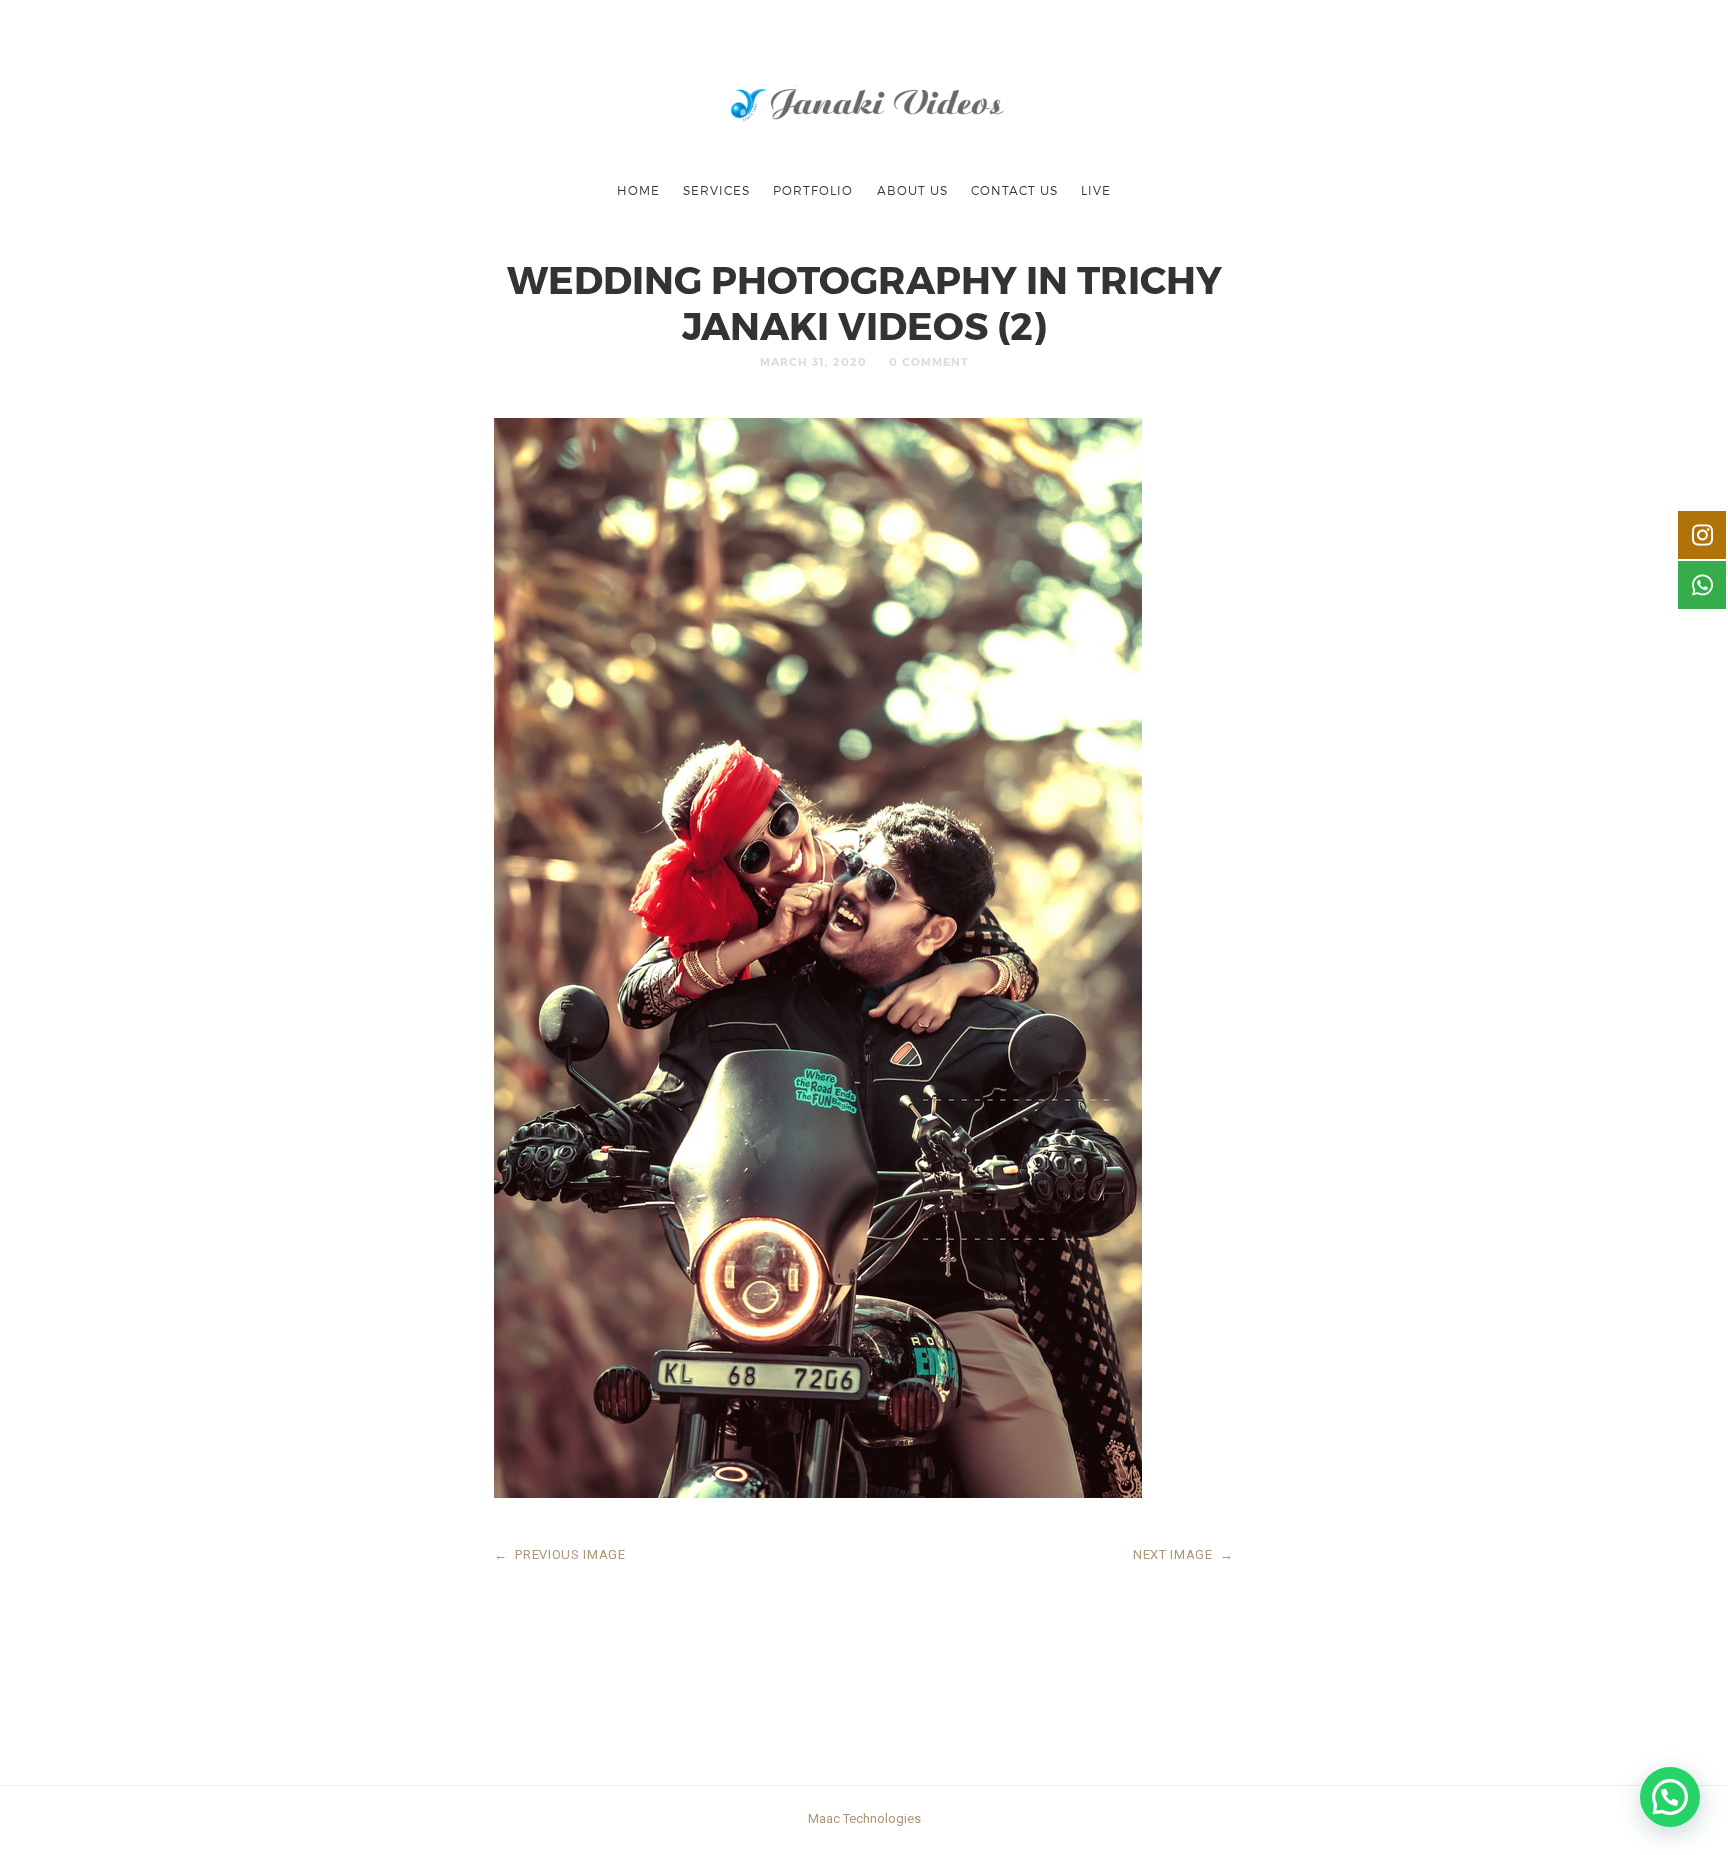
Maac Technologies (864, 1818)
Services (716, 190)
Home (638, 190)
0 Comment (929, 361)
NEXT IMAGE (1183, 1554)
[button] (1670, 1797)
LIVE (1096, 190)
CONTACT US (1014, 190)
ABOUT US (912, 190)
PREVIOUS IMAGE (560, 1554)
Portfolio (813, 190)
